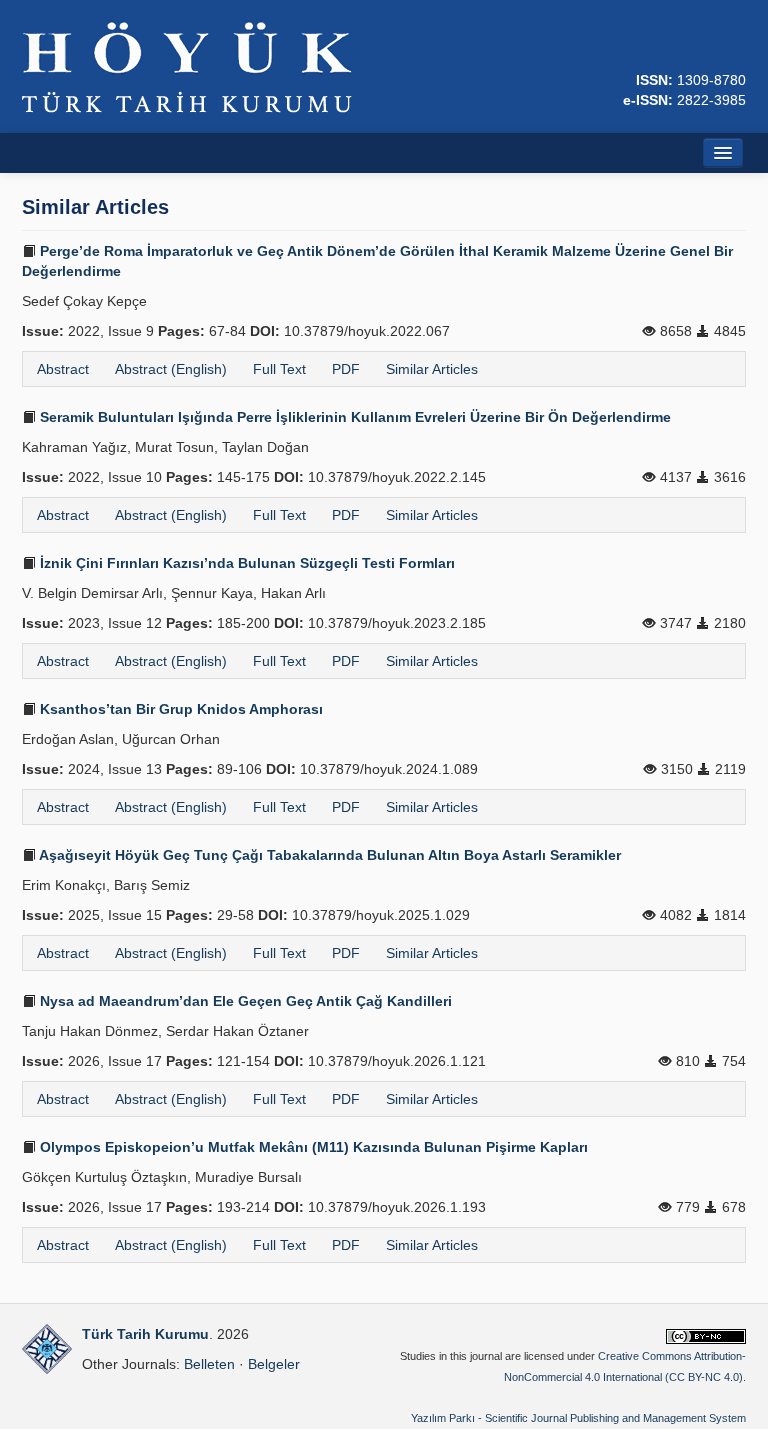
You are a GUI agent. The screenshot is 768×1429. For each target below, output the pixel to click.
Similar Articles (432, 369)
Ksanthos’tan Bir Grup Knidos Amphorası (179, 709)
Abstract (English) (171, 369)
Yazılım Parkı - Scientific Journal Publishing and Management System (578, 1418)
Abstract (63, 369)
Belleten (209, 1364)
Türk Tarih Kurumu (145, 1334)
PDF (346, 369)
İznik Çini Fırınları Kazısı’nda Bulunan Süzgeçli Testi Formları (245, 563)
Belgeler (274, 1364)
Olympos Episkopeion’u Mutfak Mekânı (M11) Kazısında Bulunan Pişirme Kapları (312, 1147)
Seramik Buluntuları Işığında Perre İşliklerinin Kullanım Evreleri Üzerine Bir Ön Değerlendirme (353, 417)
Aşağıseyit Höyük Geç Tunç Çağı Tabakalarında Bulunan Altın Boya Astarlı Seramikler (328, 855)
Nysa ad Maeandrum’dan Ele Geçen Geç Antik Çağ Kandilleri (244, 1001)
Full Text (279, 369)
